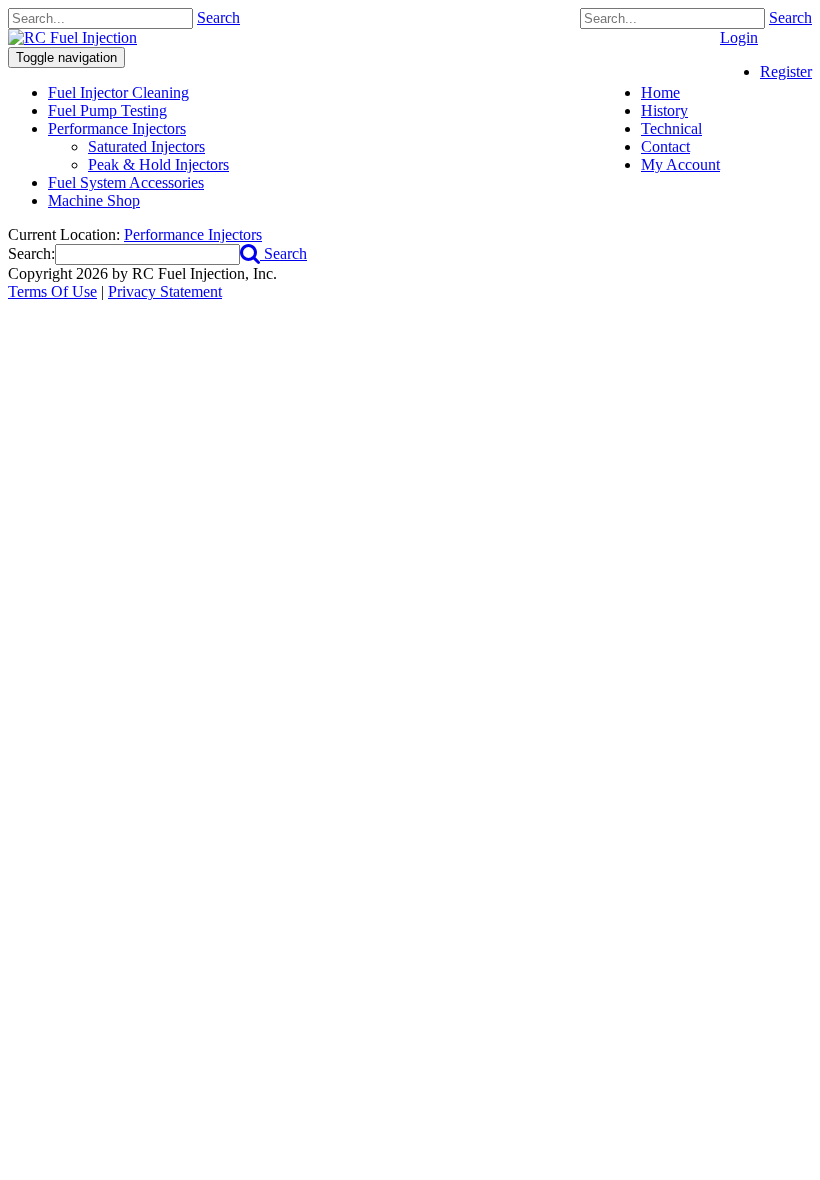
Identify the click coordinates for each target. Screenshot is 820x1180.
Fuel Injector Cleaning (118, 92)
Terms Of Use (52, 291)
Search (790, 17)
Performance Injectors (117, 128)
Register (786, 71)
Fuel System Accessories (126, 182)
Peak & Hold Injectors (158, 164)
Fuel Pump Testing (107, 110)
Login (739, 37)
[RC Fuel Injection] (72, 37)
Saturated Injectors (146, 146)
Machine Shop (94, 200)
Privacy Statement (165, 291)
